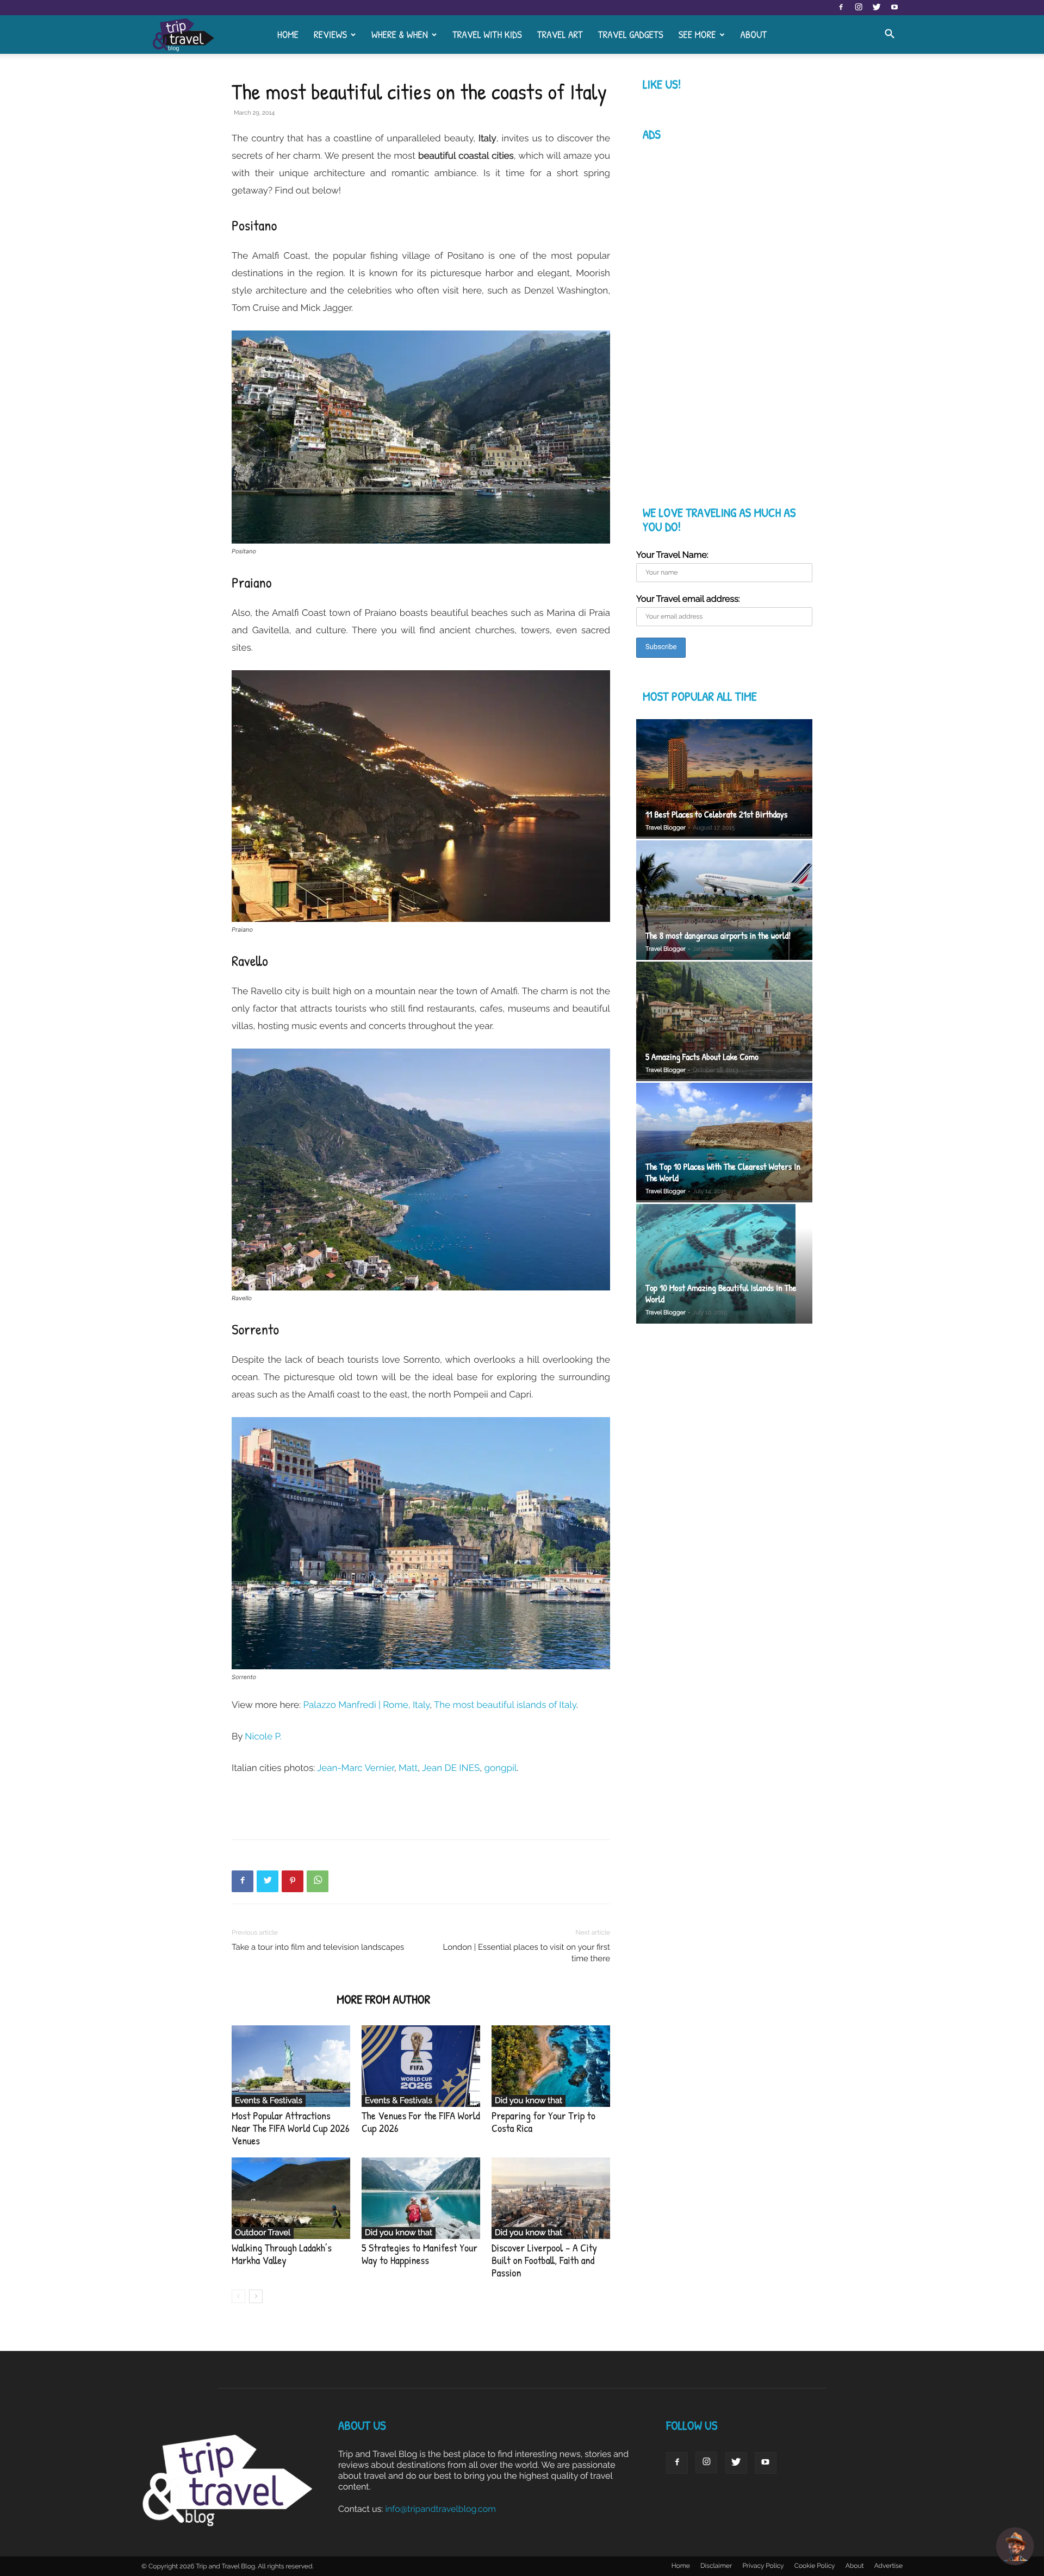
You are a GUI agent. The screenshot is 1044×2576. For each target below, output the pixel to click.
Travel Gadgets (631, 34)
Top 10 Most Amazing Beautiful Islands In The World (721, 1294)
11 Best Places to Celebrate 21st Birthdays (716, 815)
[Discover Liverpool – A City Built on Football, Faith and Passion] (551, 2198)
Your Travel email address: (688, 599)
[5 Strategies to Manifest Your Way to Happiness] (421, 2198)
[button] (890, 35)
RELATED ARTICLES (281, 2000)
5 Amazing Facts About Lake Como (702, 1057)
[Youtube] (894, 8)
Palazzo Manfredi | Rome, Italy (367, 1705)
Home (288, 34)
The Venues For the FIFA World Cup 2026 (421, 2122)
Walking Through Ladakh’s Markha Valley (282, 2254)
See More (697, 34)
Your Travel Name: (672, 555)
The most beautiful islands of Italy (505, 1705)
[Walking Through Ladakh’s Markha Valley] (291, 2198)
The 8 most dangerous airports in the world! (718, 936)
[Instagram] (859, 8)
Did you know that (529, 2100)
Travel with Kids (487, 34)
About (753, 34)
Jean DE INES (451, 1768)
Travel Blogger (666, 828)
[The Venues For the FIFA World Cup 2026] (421, 2066)
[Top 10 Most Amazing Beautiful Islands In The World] (724, 1265)
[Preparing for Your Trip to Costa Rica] (551, 2066)
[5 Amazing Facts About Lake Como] (724, 1022)
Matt (408, 1768)
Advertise (888, 2566)
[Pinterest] (293, 1881)
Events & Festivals (269, 2100)
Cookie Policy (815, 2566)
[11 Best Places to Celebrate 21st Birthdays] (724, 779)
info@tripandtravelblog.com (440, 2509)
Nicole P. (263, 1736)
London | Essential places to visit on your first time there (527, 1953)
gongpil (501, 1768)
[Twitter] (877, 8)
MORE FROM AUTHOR (383, 2000)
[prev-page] (238, 2296)
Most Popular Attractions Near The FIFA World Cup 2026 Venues (291, 2128)
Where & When (400, 34)
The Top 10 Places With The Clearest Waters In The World (723, 1172)
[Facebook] (841, 8)
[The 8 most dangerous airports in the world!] (724, 900)
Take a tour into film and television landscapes (318, 1947)
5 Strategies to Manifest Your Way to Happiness (420, 2254)
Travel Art (560, 34)
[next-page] (256, 2296)
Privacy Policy (763, 2566)
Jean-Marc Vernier (356, 1768)
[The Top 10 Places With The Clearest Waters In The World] (724, 1143)
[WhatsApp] (318, 1881)
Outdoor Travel (263, 2232)
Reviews (330, 34)
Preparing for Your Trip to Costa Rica (543, 2122)
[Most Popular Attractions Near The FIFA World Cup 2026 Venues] (291, 2066)
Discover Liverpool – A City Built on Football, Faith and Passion (544, 2260)
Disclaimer (716, 2566)
